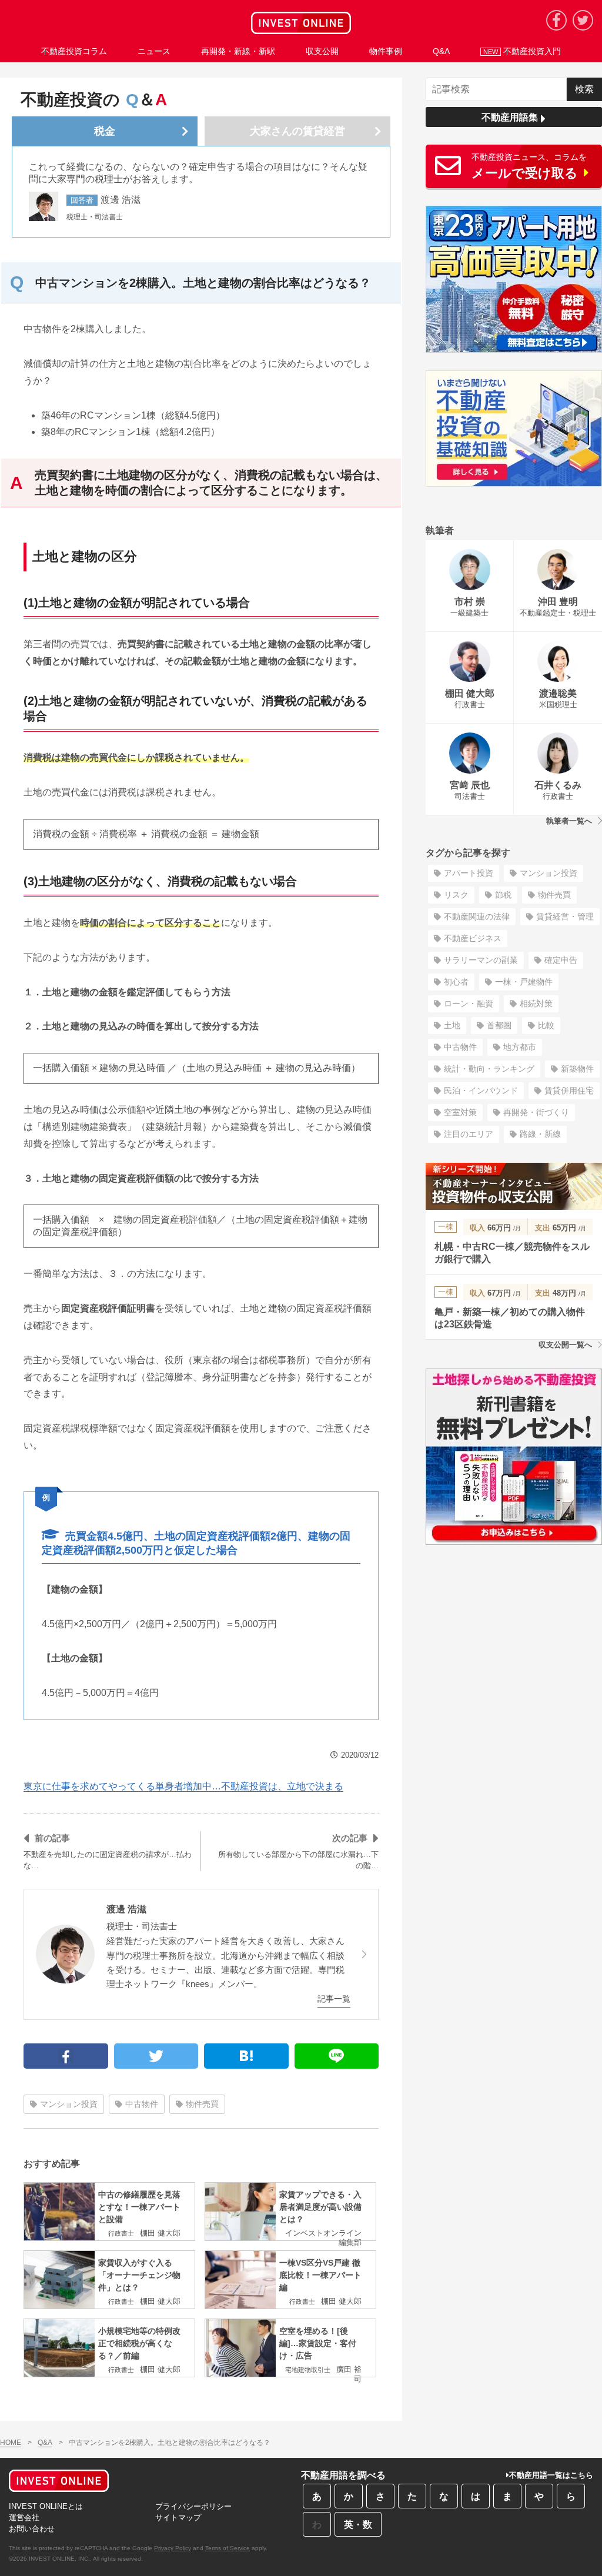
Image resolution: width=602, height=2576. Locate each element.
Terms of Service (228, 2548)
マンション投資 (69, 2104)
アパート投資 (469, 873)
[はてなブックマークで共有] (246, 2056)
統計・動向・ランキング (489, 1069)
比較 (546, 1025)
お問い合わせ (32, 2529)
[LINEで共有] (337, 2056)
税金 (105, 131)
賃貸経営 (297, 131)
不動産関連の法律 (477, 916)
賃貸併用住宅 (569, 1090)
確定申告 (561, 960)
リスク (456, 895)
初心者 (456, 982)
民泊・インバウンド (481, 1090)
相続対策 (536, 1003)
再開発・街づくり (536, 1112)
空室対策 (460, 1112)
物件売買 (202, 2104)
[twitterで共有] (156, 2056)
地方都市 (520, 1047)
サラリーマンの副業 (481, 960)
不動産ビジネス (473, 938)
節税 (503, 895)
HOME (11, 2443)
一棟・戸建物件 (524, 982)
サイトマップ (178, 2518)
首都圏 (499, 1025)
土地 (452, 1025)
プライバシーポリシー (193, 2506)
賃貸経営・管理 (565, 916)
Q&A (45, 2443)
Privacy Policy (173, 2548)
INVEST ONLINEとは (46, 2506)
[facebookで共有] (66, 2056)
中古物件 (142, 2104)
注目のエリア (469, 1134)
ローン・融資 (469, 1003)
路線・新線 (540, 1134)
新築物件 (577, 1069)
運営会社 (24, 2518)
